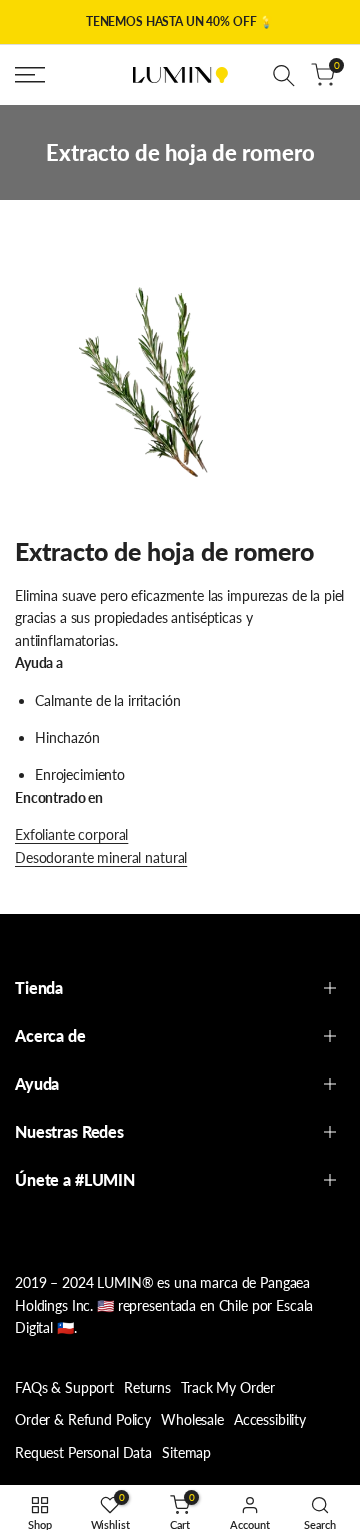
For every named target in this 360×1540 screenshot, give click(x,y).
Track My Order (228, 1387)
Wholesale (192, 1419)
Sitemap (186, 1452)
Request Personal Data (83, 1452)
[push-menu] (30, 75)
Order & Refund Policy (83, 1419)
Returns (147, 1387)
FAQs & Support (64, 1387)
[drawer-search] (284, 75)
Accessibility (270, 1419)
